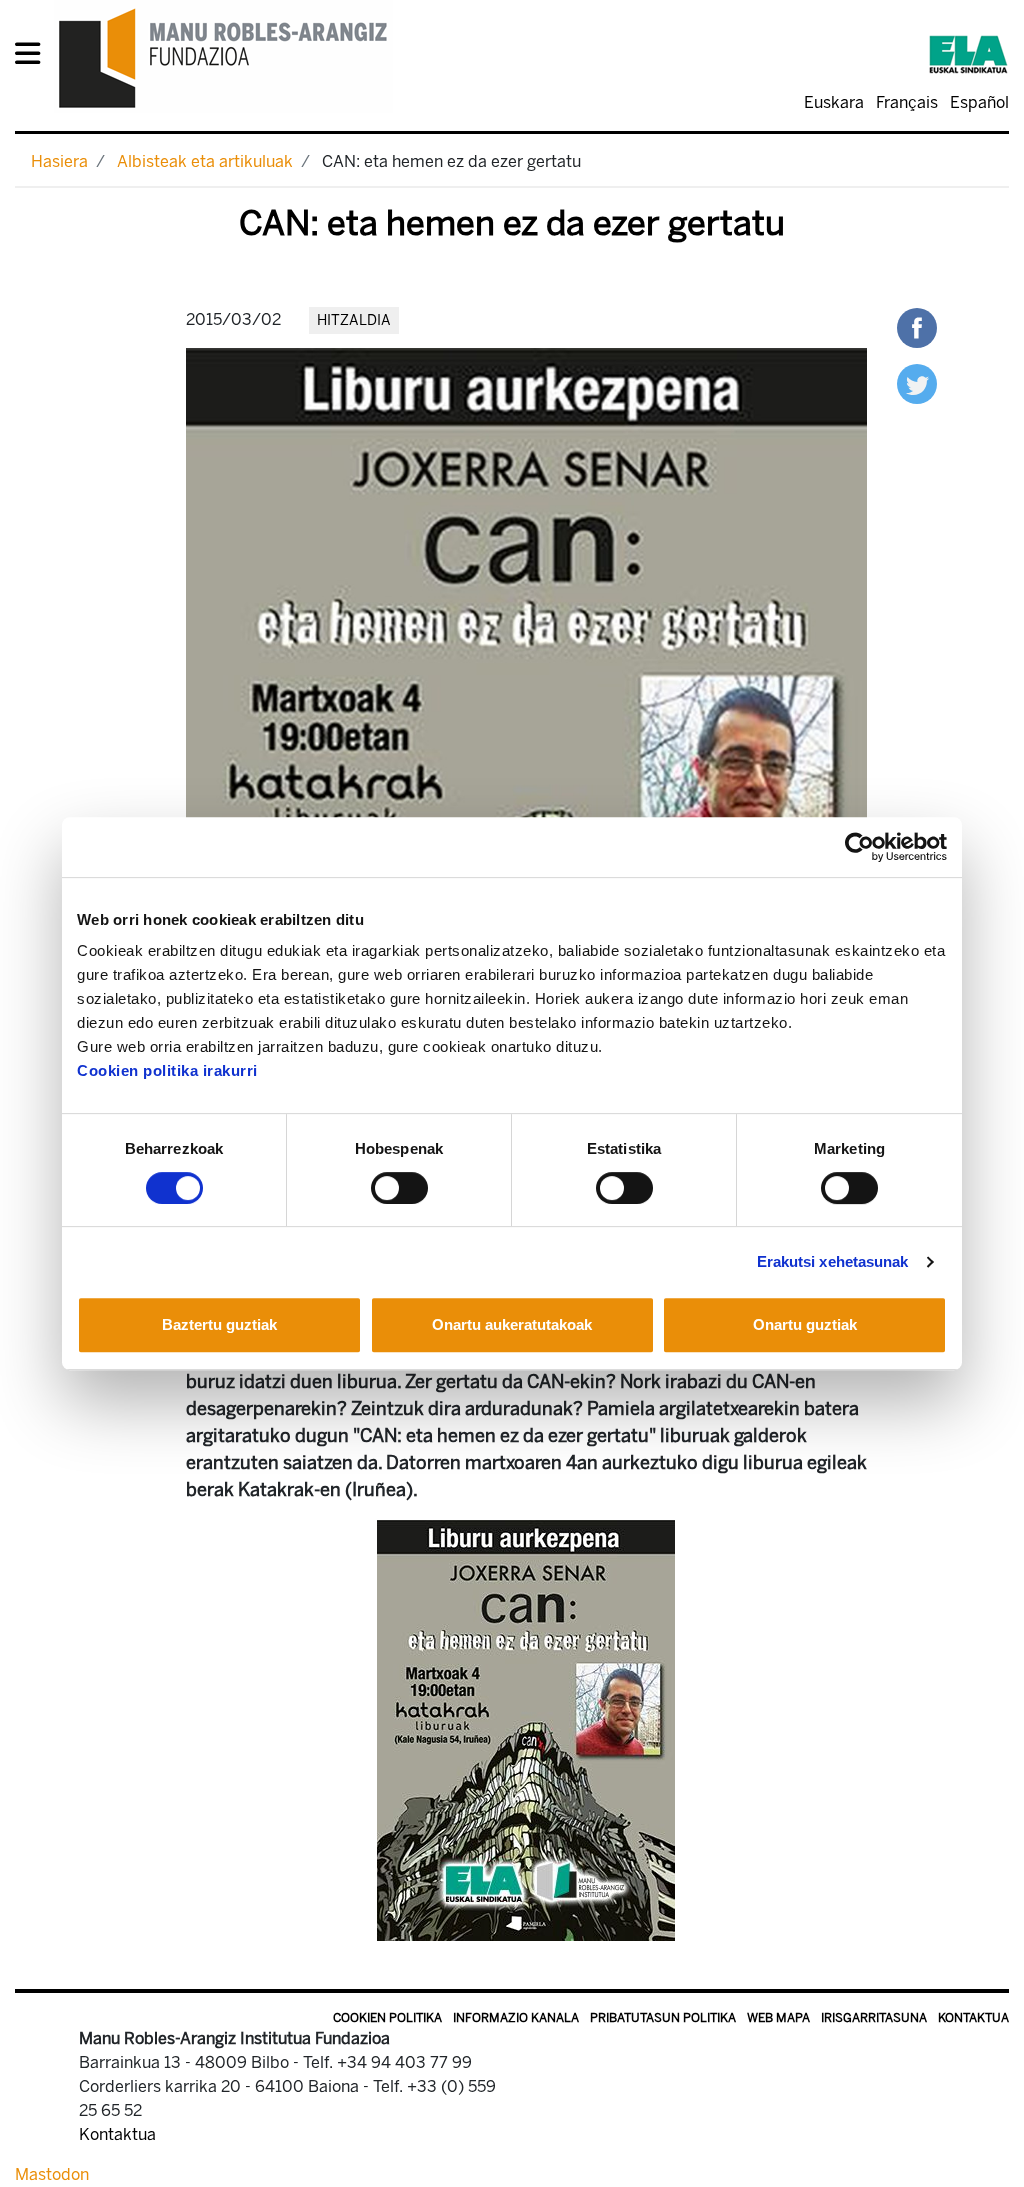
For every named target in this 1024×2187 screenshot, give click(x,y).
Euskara (834, 102)
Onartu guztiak (805, 1324)
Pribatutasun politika (663, 2018)
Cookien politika (387, 2018)
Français (907, 102)
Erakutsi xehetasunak (833, 1261)
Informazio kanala (516, 2018)
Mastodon (52, 2174)
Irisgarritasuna (874, 2018)
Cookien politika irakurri (167, 1070)
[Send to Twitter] (917, 382)
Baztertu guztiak (219, 1324)
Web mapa (778, 2018)
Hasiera (59, 161)
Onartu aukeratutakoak (512, 1324)
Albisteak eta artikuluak (205, 161)
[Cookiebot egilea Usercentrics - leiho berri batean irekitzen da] (859, 847)
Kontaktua (973, 2018)
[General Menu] (33, 57)
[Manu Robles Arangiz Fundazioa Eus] (223, 57)
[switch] (399, 1188)
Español (979, 102)
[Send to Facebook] (917, 326)
